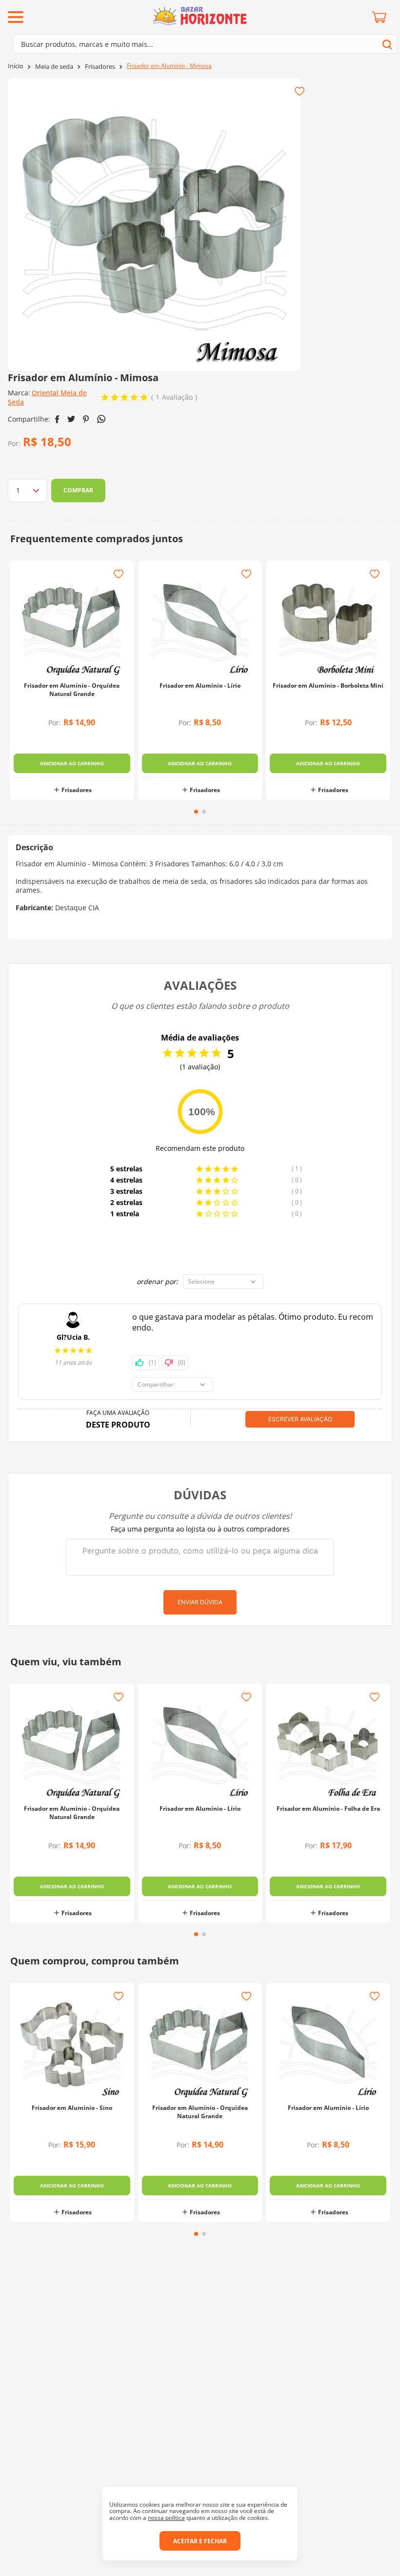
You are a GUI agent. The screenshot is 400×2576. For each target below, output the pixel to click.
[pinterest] (86, 419)
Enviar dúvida (200, 1602)
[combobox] (205, 44)
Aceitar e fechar (200, 2541)
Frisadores (100, 67)
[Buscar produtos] (387, 44)
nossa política (166, 2518)
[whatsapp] (101, 419)
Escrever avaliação (300, 1419)
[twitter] (71, 419)
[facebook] (57, 419)
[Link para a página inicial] (16, 66)
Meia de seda (54, 67)
